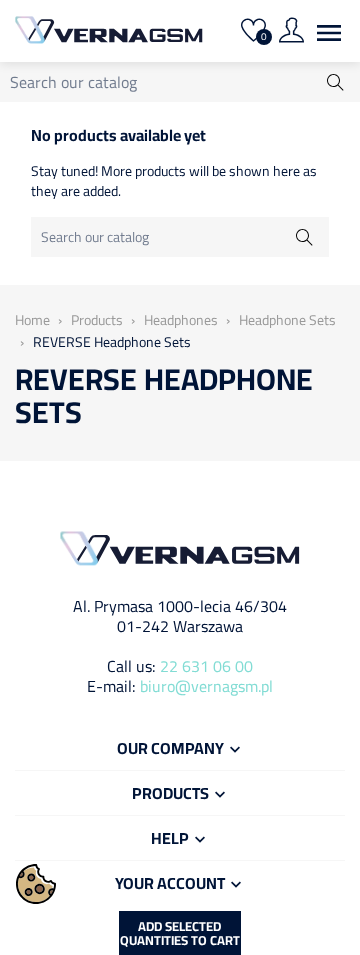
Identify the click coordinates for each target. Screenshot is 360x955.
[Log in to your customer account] (291, 33)
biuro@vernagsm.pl (206, 686)
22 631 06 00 (206, 666)
